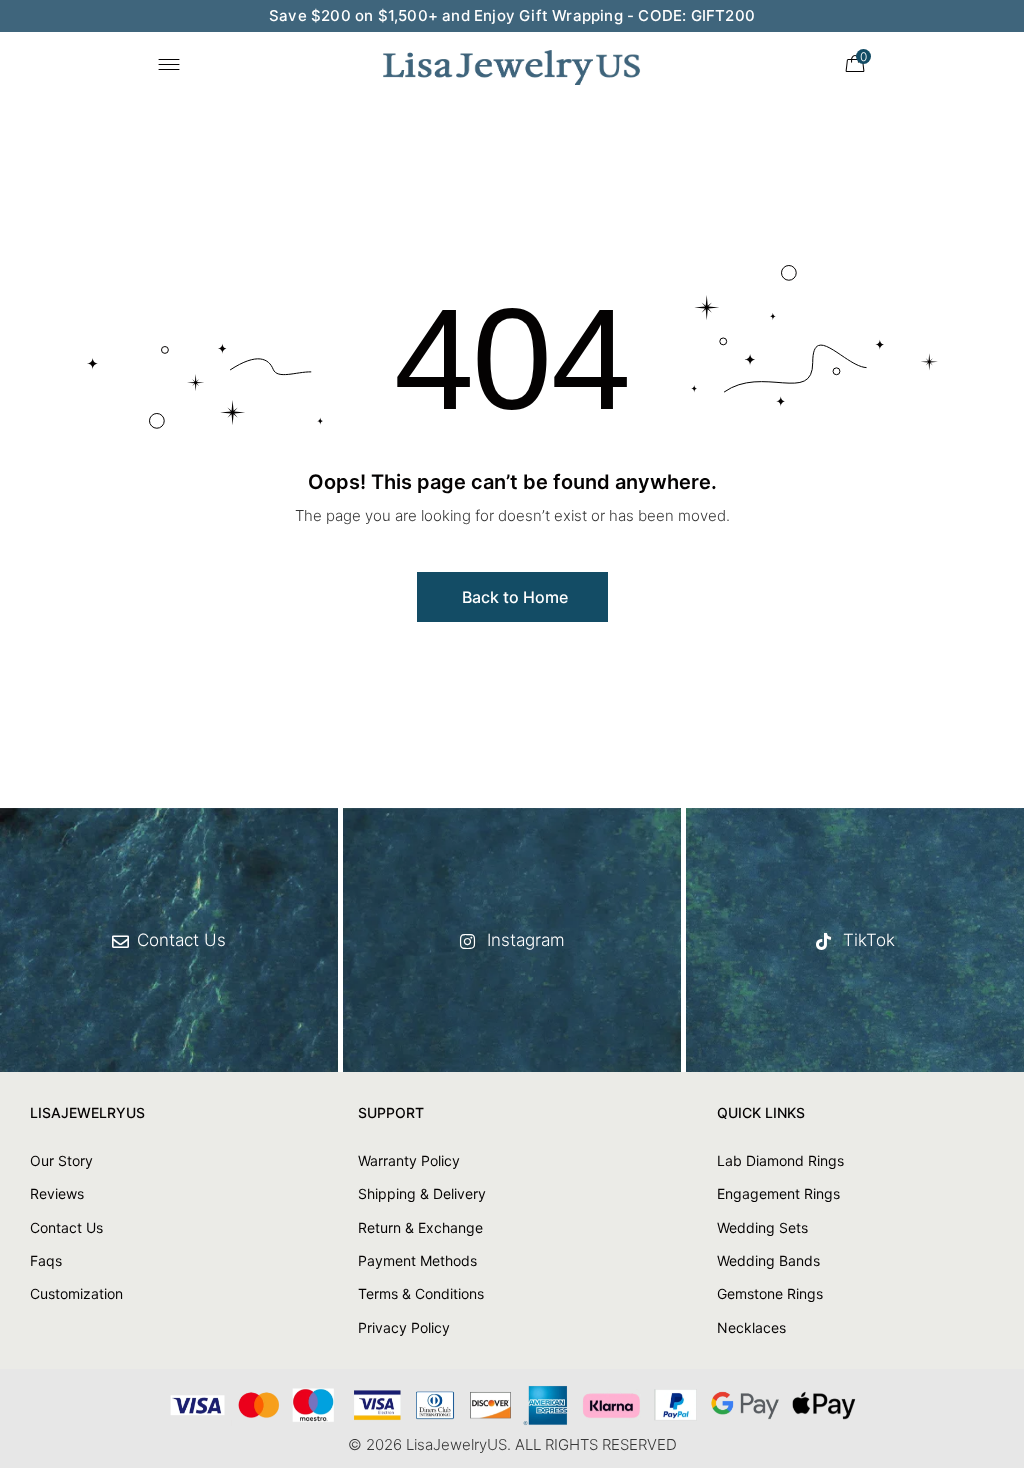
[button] (512, 597)
